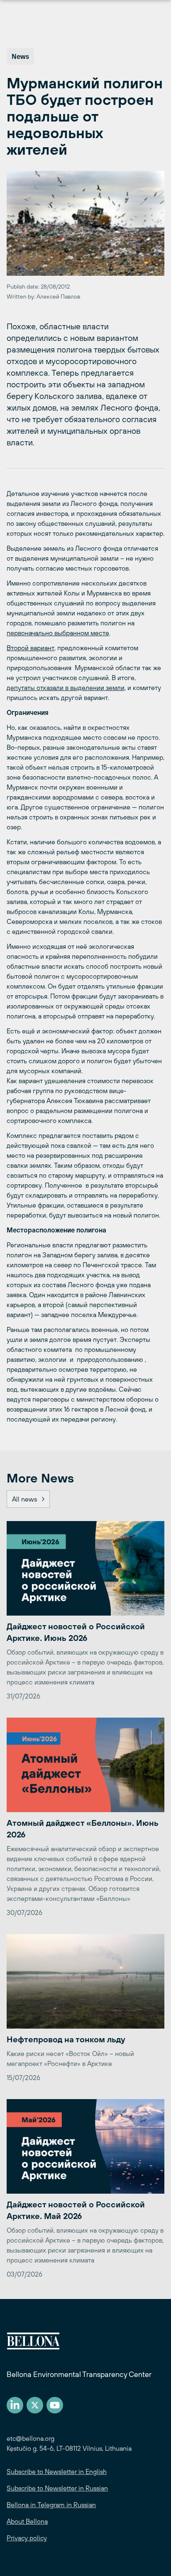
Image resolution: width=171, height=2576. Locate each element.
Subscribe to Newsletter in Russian (57, 2488)
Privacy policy (27, 2538)
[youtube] (55, 2405)
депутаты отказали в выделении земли (66, 688)
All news (24, 1499)
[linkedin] (15, 2405)
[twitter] (35, 2405)
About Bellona (27, 2521)
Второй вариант (31, 648)
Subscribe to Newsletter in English (57, 2472)
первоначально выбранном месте (58, 633)
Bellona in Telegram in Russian (51, 2505)
